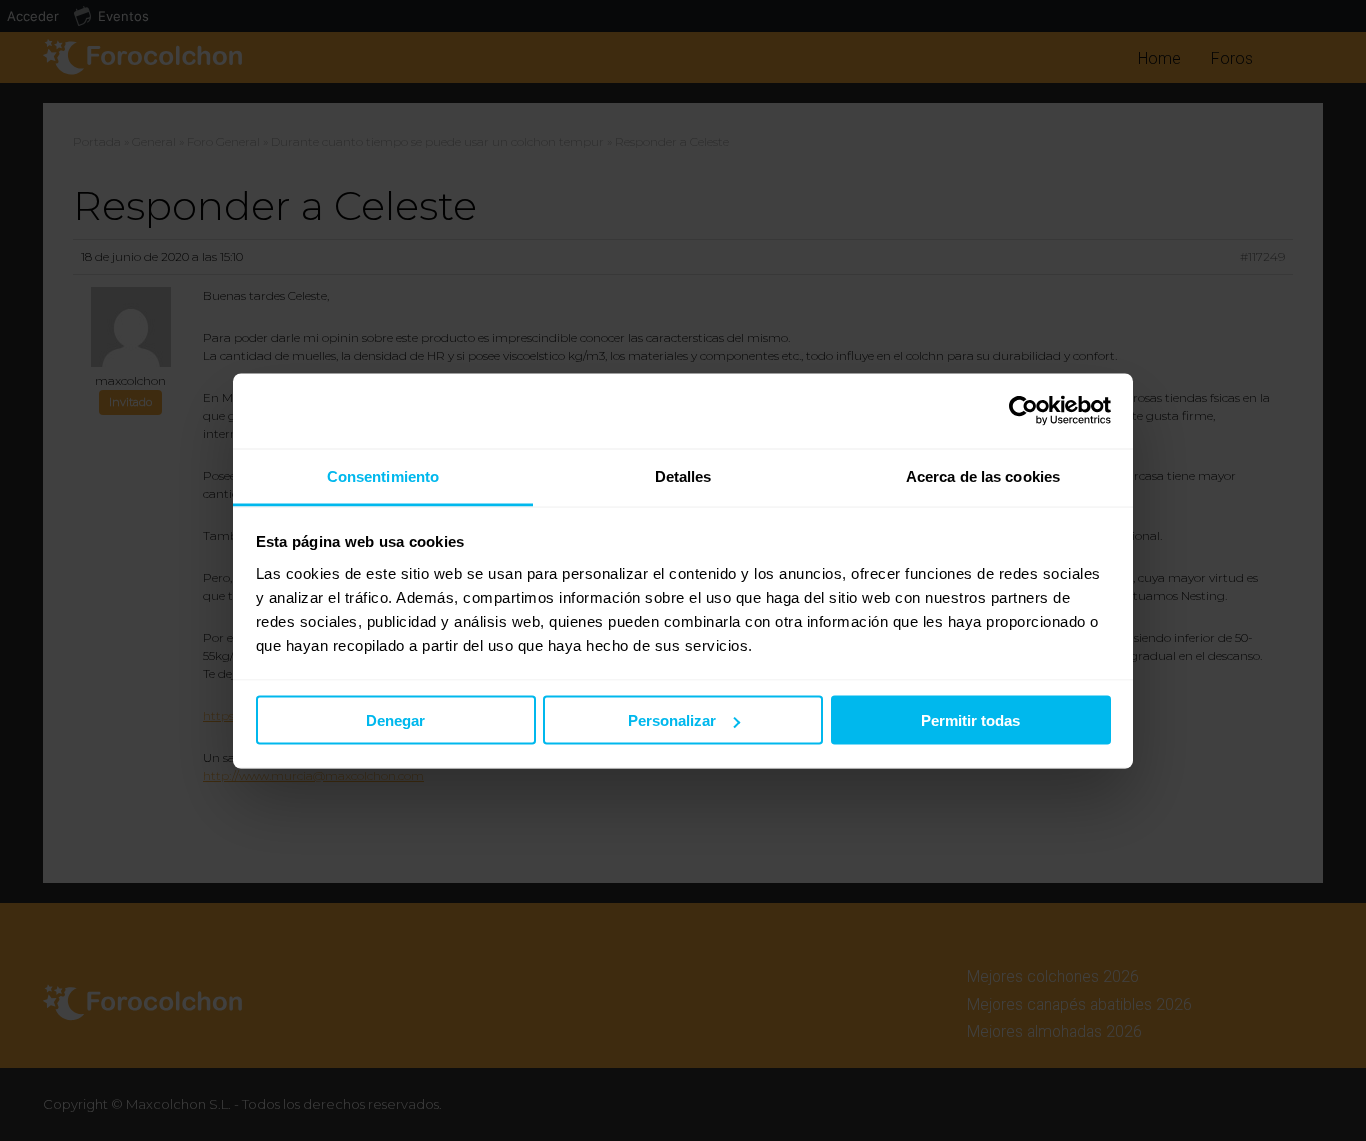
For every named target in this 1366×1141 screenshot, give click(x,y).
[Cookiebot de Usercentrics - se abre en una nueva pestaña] (1023, 411)
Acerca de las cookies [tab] (983, 475)
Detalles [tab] (683, 475)
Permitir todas (970, 720)
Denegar (395, 720)
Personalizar (672, 720)
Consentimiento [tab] (383, 475)
